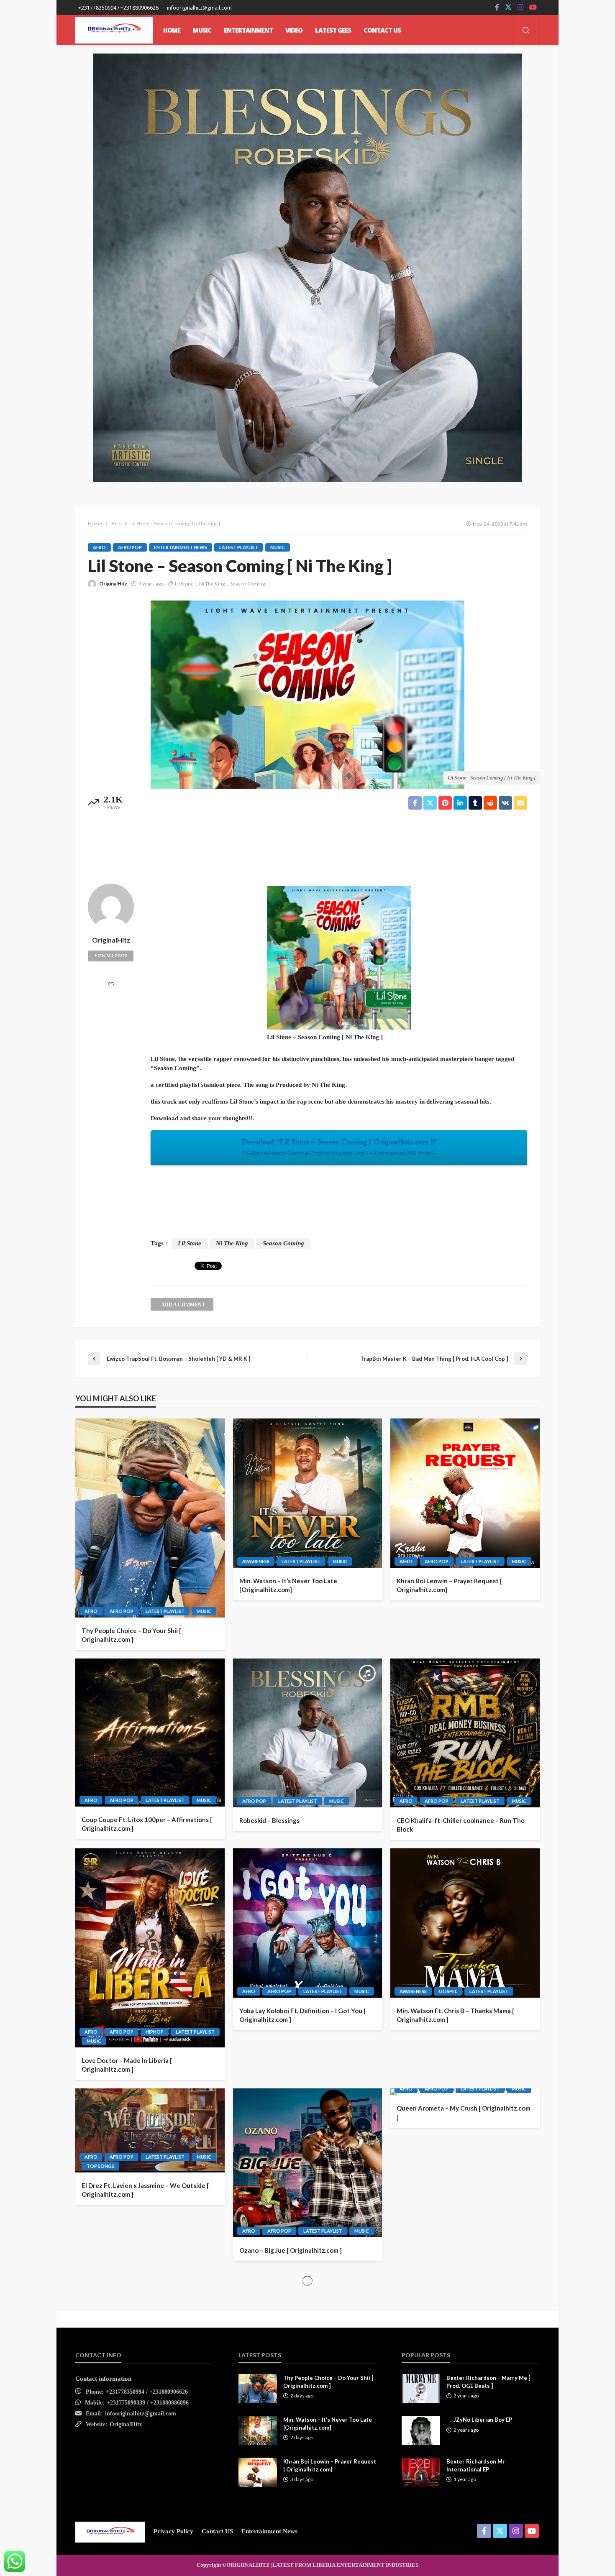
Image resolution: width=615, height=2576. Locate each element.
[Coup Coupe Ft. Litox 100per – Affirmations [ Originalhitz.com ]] (150, 1733)
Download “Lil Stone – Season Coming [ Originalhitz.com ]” (339, 1147)
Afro (99, 547)
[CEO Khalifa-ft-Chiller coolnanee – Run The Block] (465, 1733)
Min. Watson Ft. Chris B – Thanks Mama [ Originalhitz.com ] (455, 2015)
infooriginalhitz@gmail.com (141, 2414)
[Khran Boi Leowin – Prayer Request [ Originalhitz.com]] (465, 1493)
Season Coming (247, 584)
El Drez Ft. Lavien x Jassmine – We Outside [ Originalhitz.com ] (145, 2190)
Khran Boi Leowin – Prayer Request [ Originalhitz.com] (449, 1585)
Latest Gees (333, 30)
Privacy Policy (173, 2531)
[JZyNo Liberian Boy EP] (421, 2430)
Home (172, 30)
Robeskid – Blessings (269, 1820)
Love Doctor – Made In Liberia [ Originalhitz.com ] (127, 2065)
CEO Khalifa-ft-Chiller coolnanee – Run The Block (461, 1825)
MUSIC (202, 30)
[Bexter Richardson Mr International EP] (421, 2472)
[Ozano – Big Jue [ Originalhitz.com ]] (308, 2163)
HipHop (155, 2032)
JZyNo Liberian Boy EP (483, 2420)
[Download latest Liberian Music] (114, 30)
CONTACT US (382, 30)
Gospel (448, 1991)
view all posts (111, 956)
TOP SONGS (100, 2166)
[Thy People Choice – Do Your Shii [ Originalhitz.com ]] (150, 1518)
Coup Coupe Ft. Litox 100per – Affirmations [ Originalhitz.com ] (147, 1824)
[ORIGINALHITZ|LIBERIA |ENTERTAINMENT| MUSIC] (110, 2531)
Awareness (256, 1561)
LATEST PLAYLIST (239, 547)
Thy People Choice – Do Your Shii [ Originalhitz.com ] (131, 1635)
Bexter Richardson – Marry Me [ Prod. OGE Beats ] (488, 2382)
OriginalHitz (113, 584)
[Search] (526, 31)
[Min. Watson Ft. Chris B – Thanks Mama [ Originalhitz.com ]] (465, 1923)
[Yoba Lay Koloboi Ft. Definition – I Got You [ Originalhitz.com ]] (308, 1923)
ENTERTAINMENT (248, 30)
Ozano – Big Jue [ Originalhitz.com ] (291, 2250)
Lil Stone (184, 584)
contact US (217, 2531)
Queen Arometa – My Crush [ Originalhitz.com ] (464, 2112)
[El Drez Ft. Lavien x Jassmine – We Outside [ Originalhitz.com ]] (150, 2131)
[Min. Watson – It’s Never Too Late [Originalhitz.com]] (308, 1493)
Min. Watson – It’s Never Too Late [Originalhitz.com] (288, 1585)
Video (294, 30)
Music (278, 547)
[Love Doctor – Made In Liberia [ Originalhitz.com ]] (150, 1948)
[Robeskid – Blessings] (308, 1733)
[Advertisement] (307, 848)
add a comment (183, 1305)
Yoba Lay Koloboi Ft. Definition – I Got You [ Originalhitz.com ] (302, 2015)
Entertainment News (181, 547)
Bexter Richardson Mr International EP (476, 2465)
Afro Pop (130, 547)
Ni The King (212, 584)
